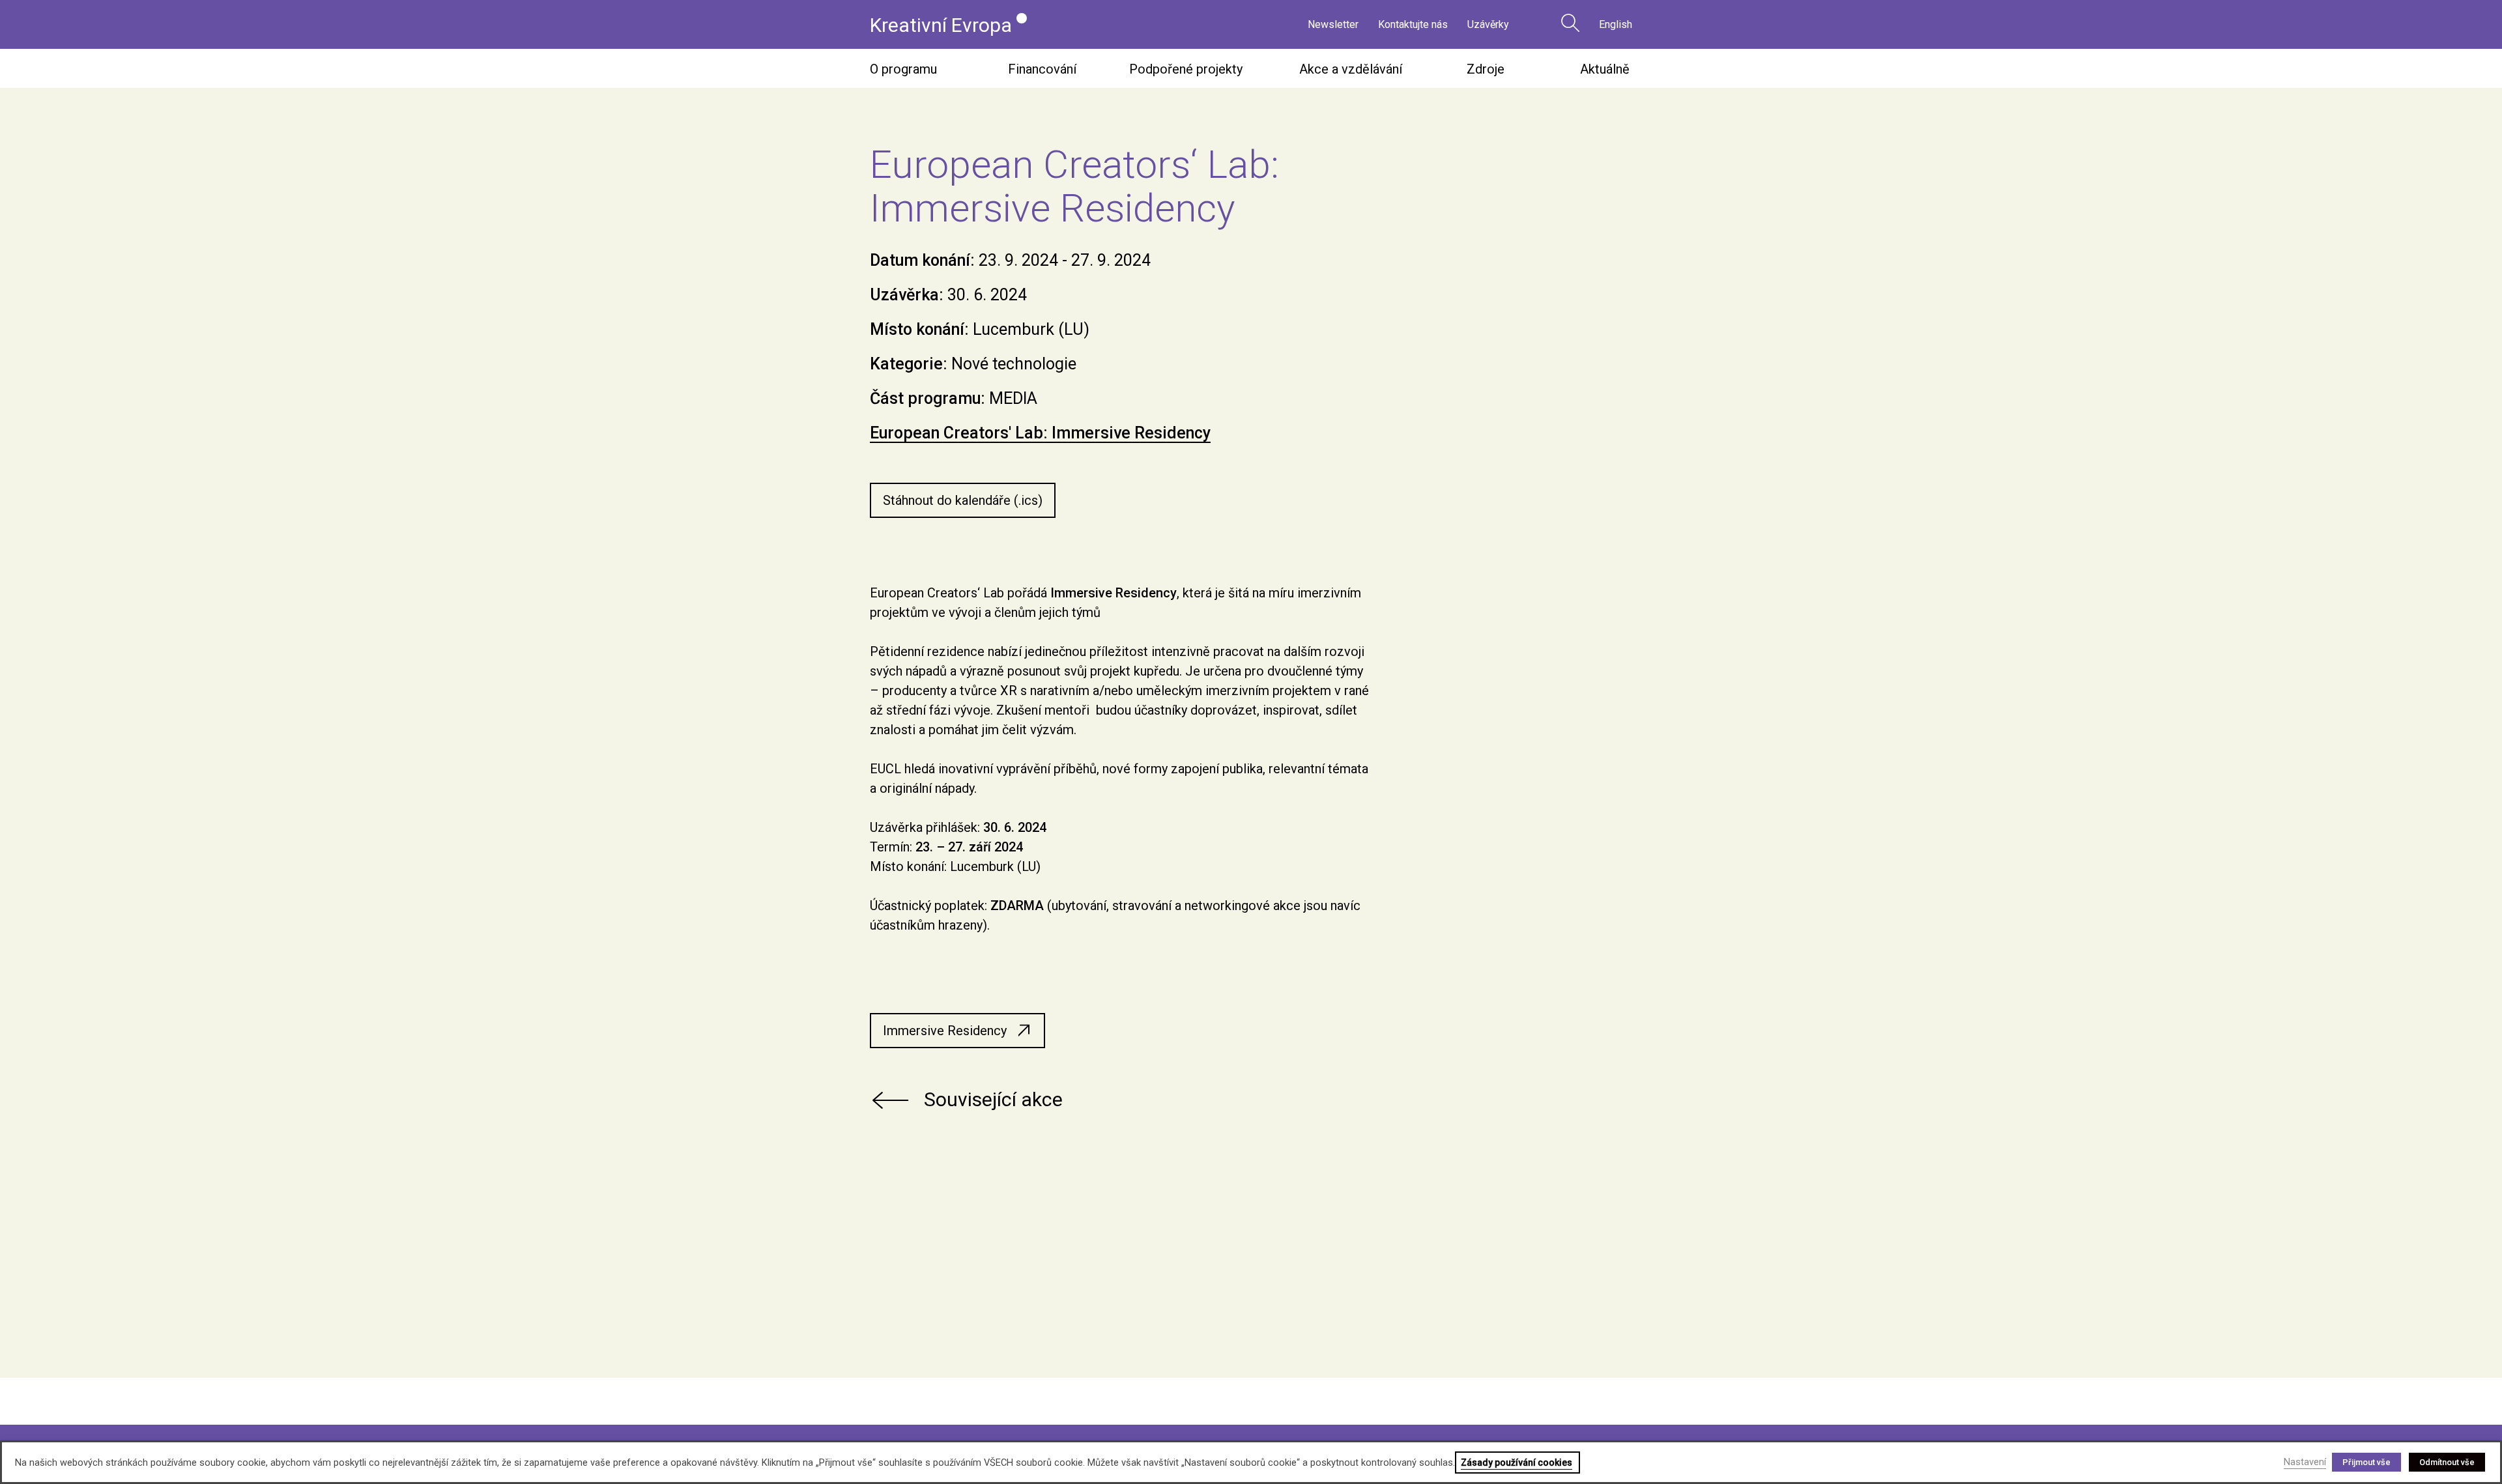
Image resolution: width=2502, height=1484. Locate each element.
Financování (1042, 69)
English (1616, 24)
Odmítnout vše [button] (2447, 1462)
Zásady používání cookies (1517, 1463)
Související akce (993, 1099)
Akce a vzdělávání (1351, 69)
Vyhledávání (1570, 23)
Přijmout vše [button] (2366, 1462)
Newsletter (1333, 24)
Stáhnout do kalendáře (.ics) (963, 500)
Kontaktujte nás (1413, 24)
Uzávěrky (1488, 24)
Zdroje (1486, 69)
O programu (903, 69)
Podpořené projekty (1186, 69)
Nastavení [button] (2305, 1462)
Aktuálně (1605, 69)
